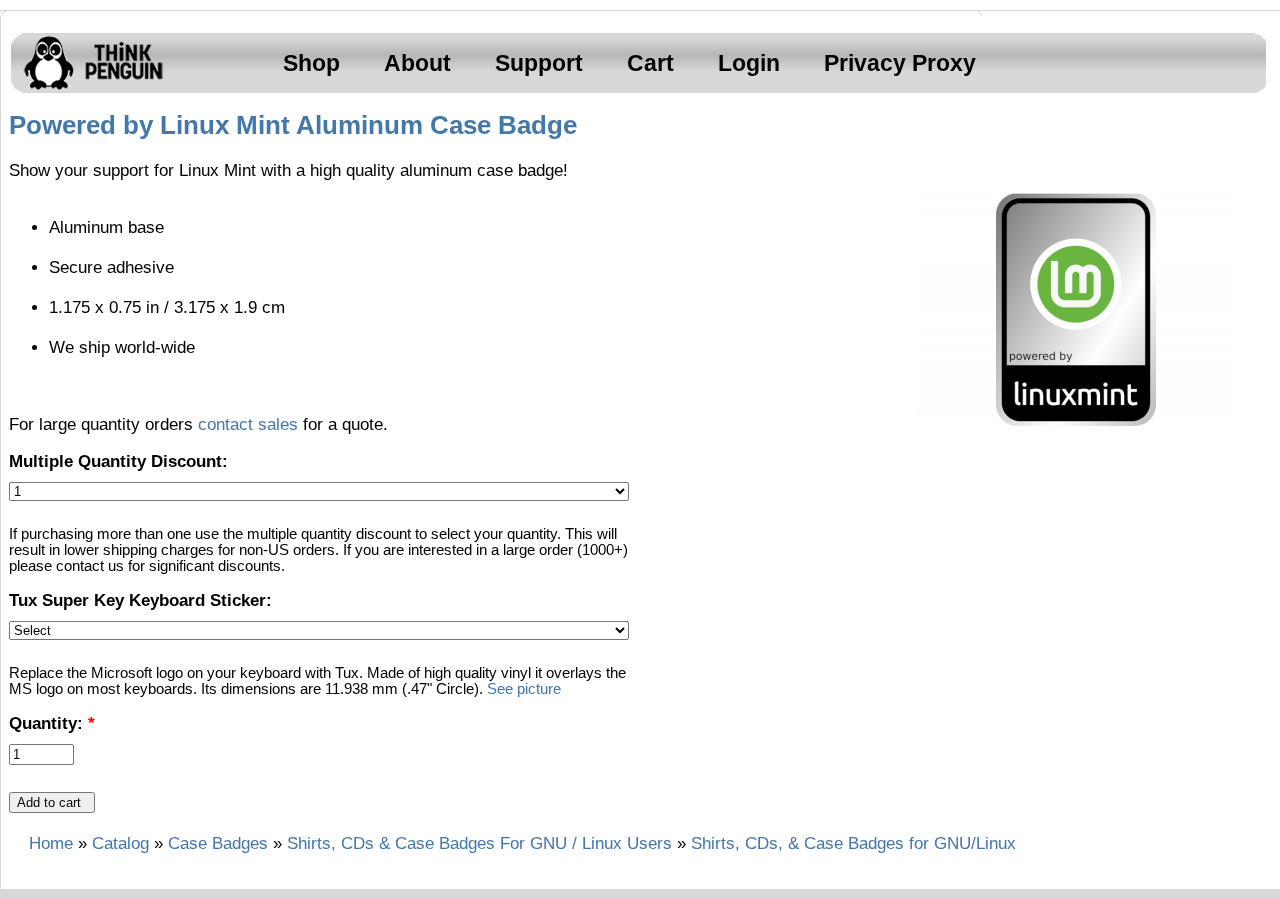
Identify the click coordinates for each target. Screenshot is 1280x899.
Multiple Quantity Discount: (118, 461)
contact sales (248, 424)
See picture (524, 689)
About (417, 63)
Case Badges (218, 843)
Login (749, 63)
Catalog (120, 843)
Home (51, 843)
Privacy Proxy (900, 63)
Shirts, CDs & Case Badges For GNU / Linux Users (479, 843)
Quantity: (52, 723)
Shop (311, 63)
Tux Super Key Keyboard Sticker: (140, 600)
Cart (650, 63)
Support (539, 63)
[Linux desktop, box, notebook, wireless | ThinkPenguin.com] (89, 89)
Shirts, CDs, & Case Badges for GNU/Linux (853, 843)
